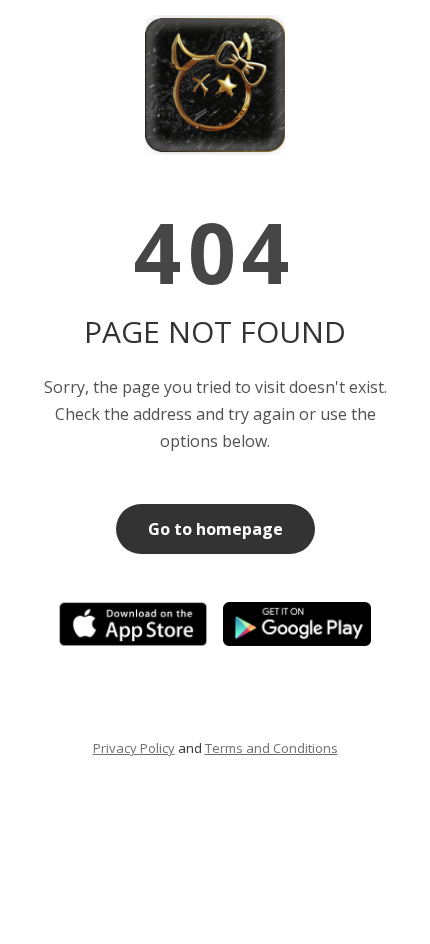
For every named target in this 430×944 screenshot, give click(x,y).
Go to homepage (215, 529)
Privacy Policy (134, 748)
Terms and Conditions (271, 748)
